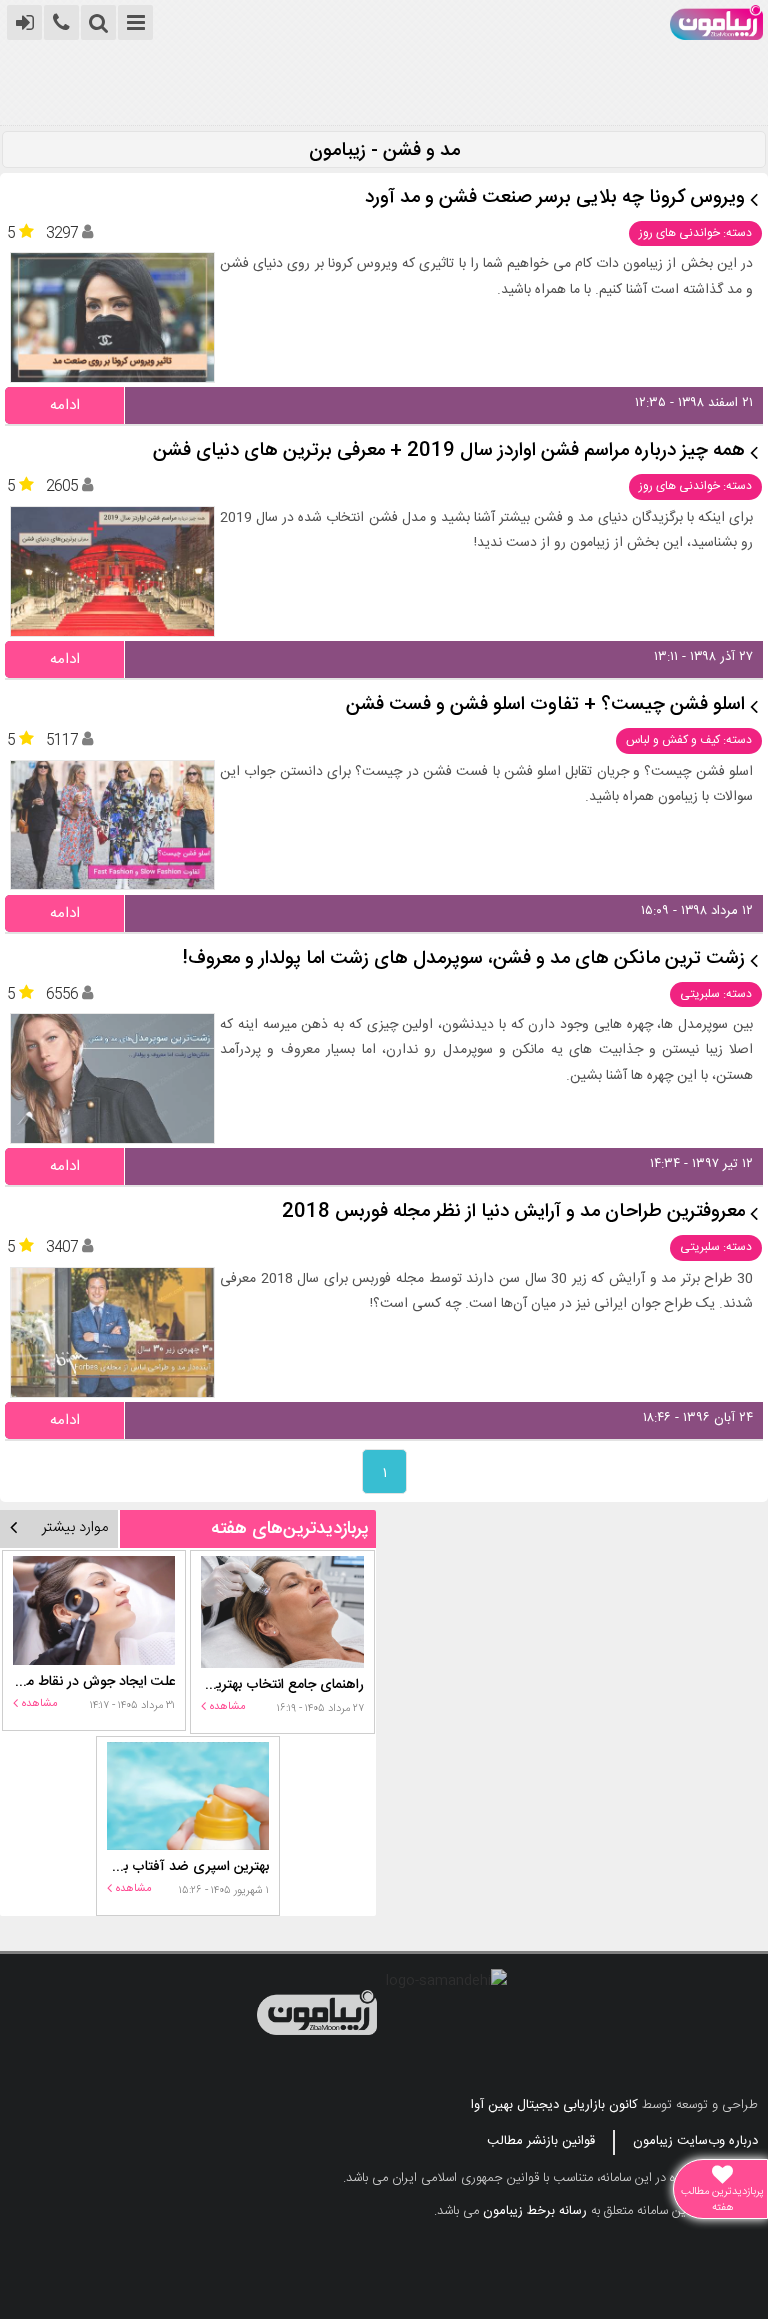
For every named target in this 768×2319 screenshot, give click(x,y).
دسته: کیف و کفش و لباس (689, 740)
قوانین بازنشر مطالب (541, 2141)
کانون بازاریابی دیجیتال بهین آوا (554, 2105)
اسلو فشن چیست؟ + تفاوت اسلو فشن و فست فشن (545, 705)
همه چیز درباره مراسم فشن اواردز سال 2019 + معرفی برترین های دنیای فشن (449, 451)
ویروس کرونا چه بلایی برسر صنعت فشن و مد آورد (555, 198)
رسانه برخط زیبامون (535, 2211)
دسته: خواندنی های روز (695, 233)
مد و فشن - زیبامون (384, 151)
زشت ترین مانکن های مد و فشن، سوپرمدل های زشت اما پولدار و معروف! (464, 959)
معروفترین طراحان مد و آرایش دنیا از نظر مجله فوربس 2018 (513, 1212)
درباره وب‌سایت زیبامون (695, 2141)
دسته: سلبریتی (716, 994)
